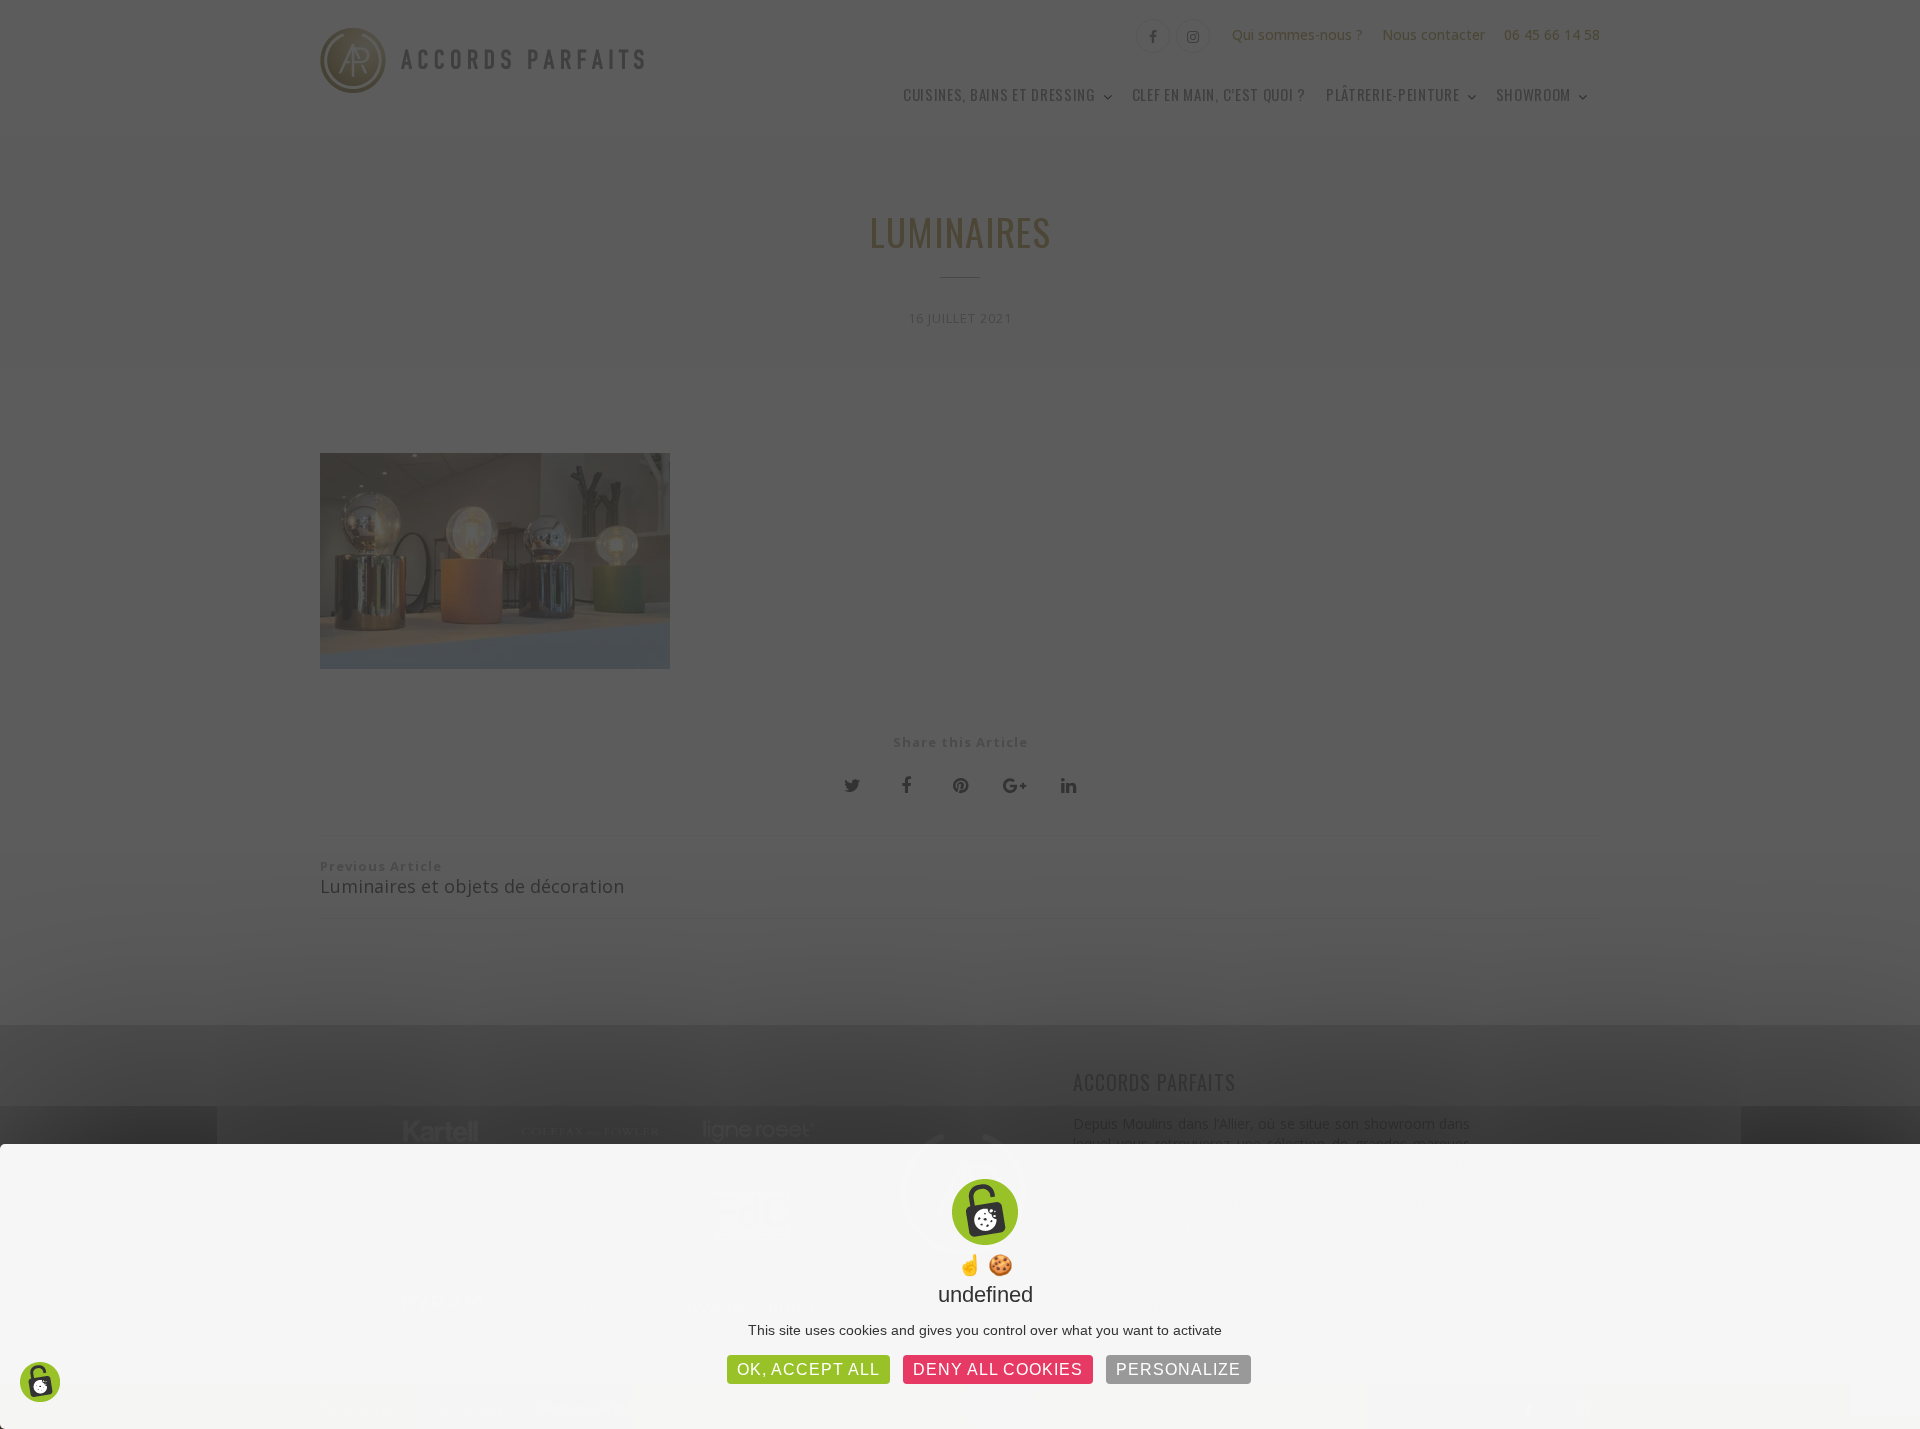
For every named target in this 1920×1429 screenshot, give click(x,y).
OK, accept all (808, 1369)
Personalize (1178, 1369)
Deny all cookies (998, 1369)
